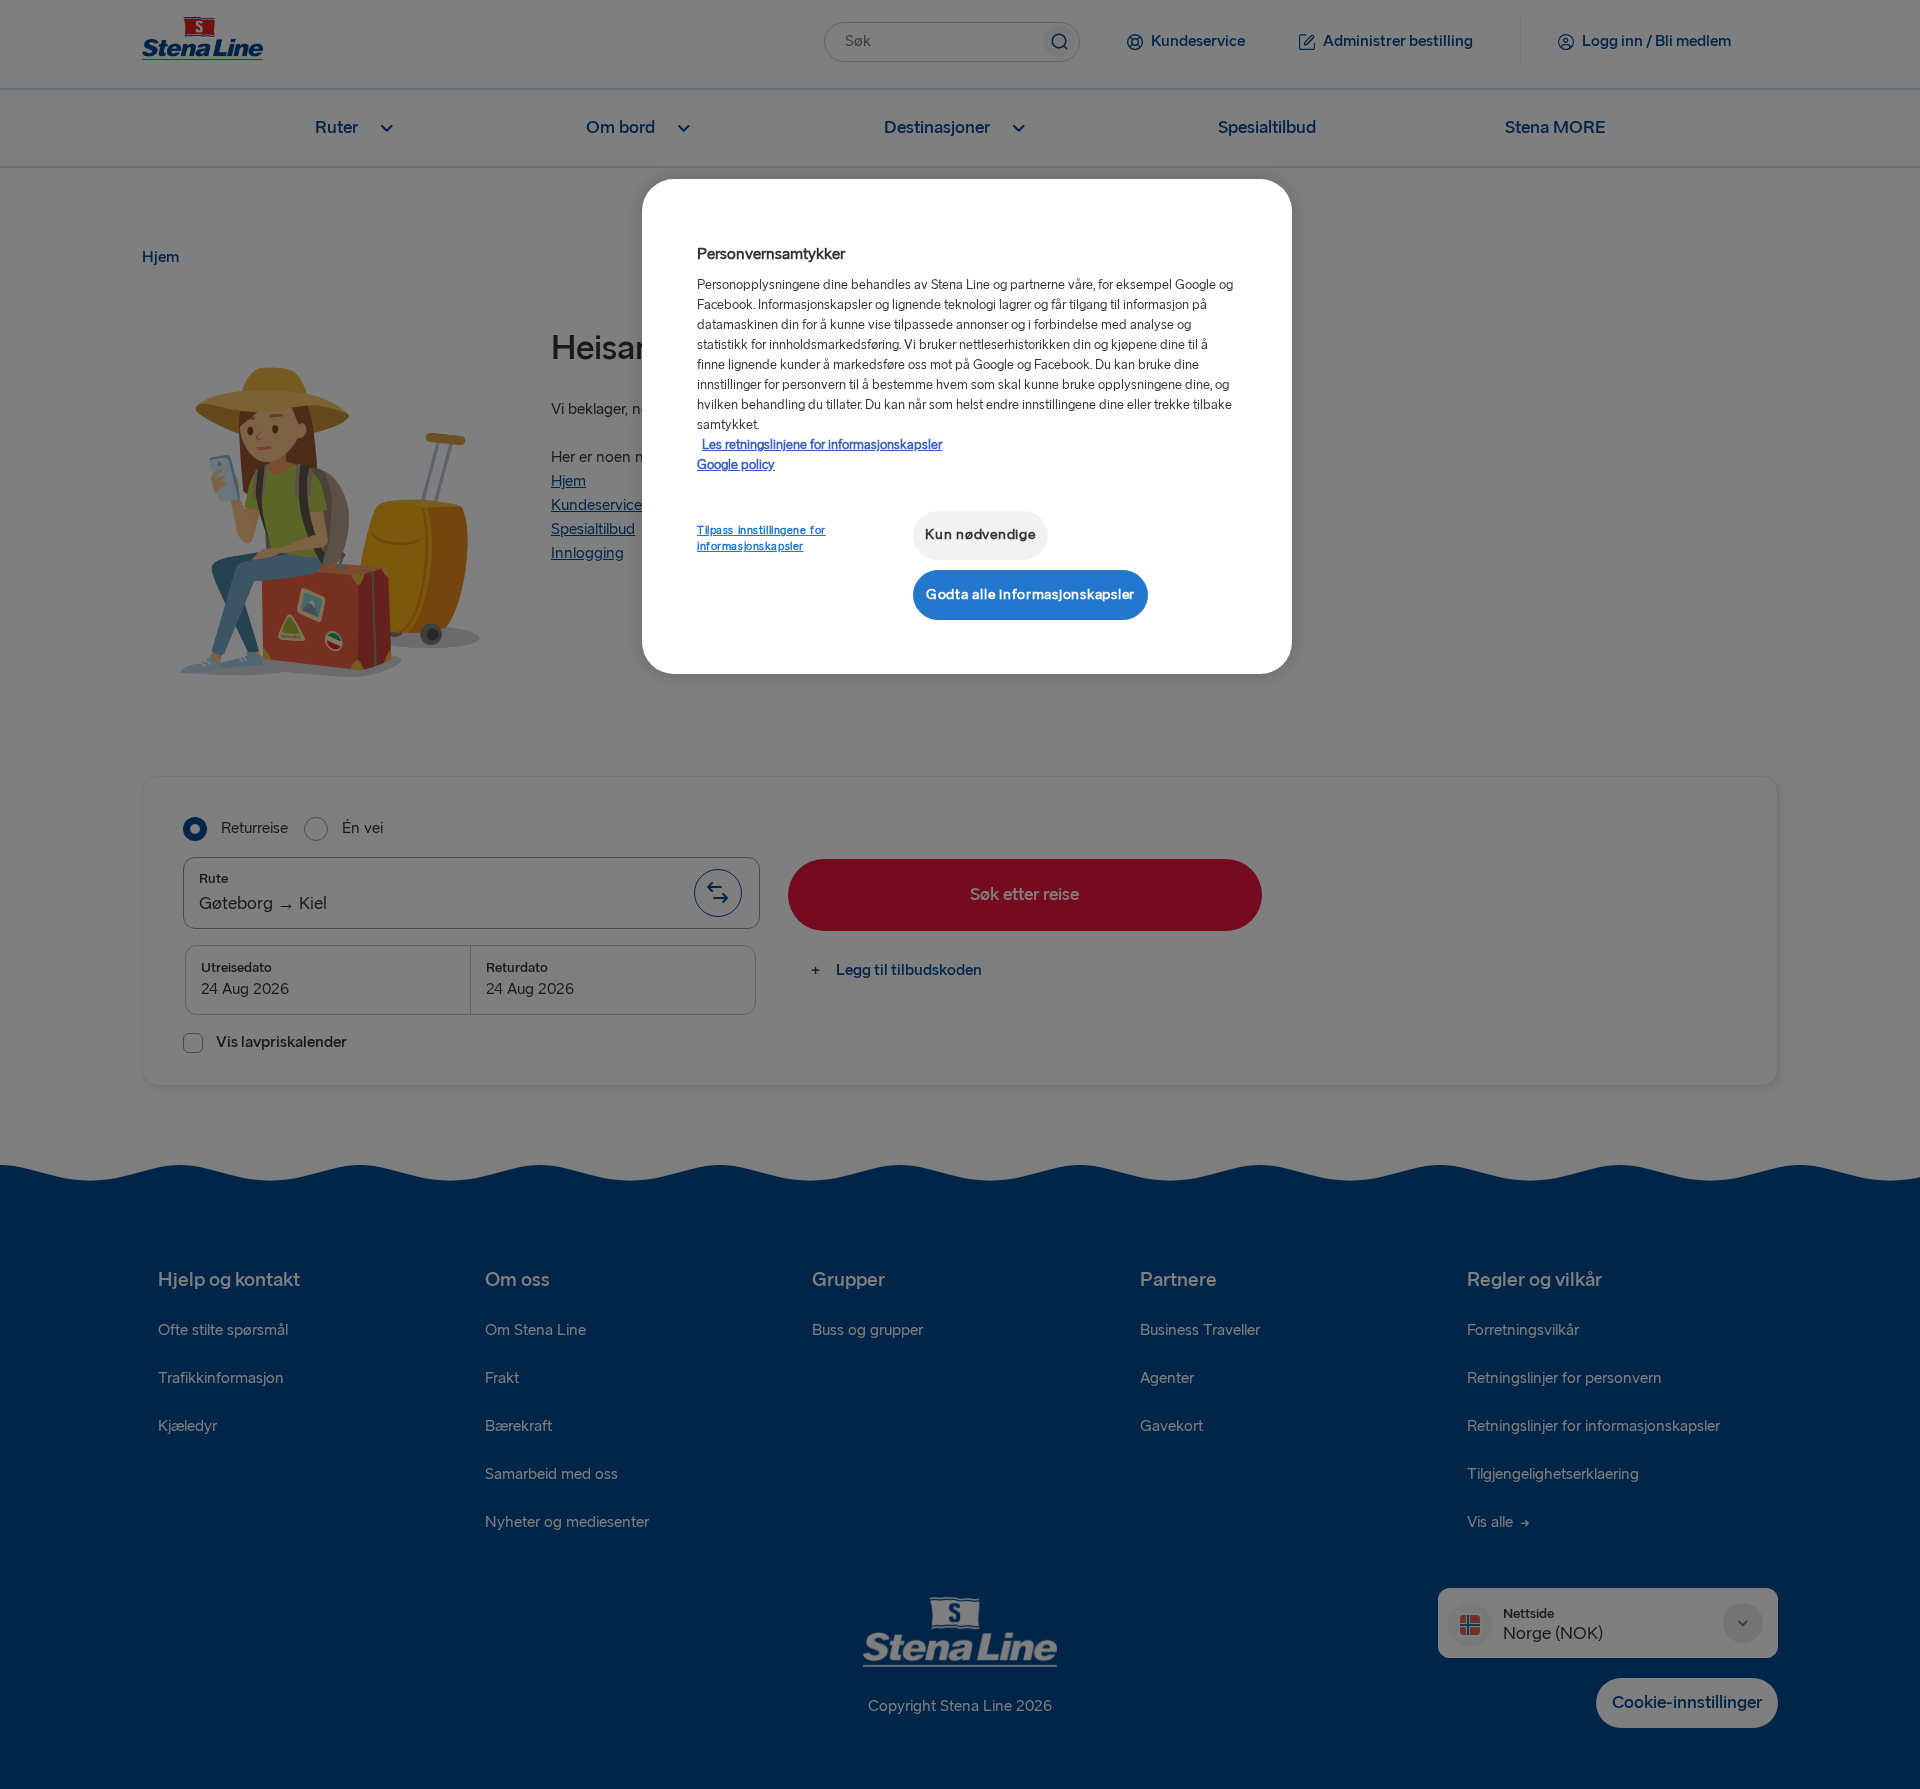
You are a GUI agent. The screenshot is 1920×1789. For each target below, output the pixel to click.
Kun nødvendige (980, 534)
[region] (967, 426)
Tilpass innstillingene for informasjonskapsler (761, 538)
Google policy (736, 465)
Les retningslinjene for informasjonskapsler (822, 445)
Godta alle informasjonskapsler (1030, 594)
